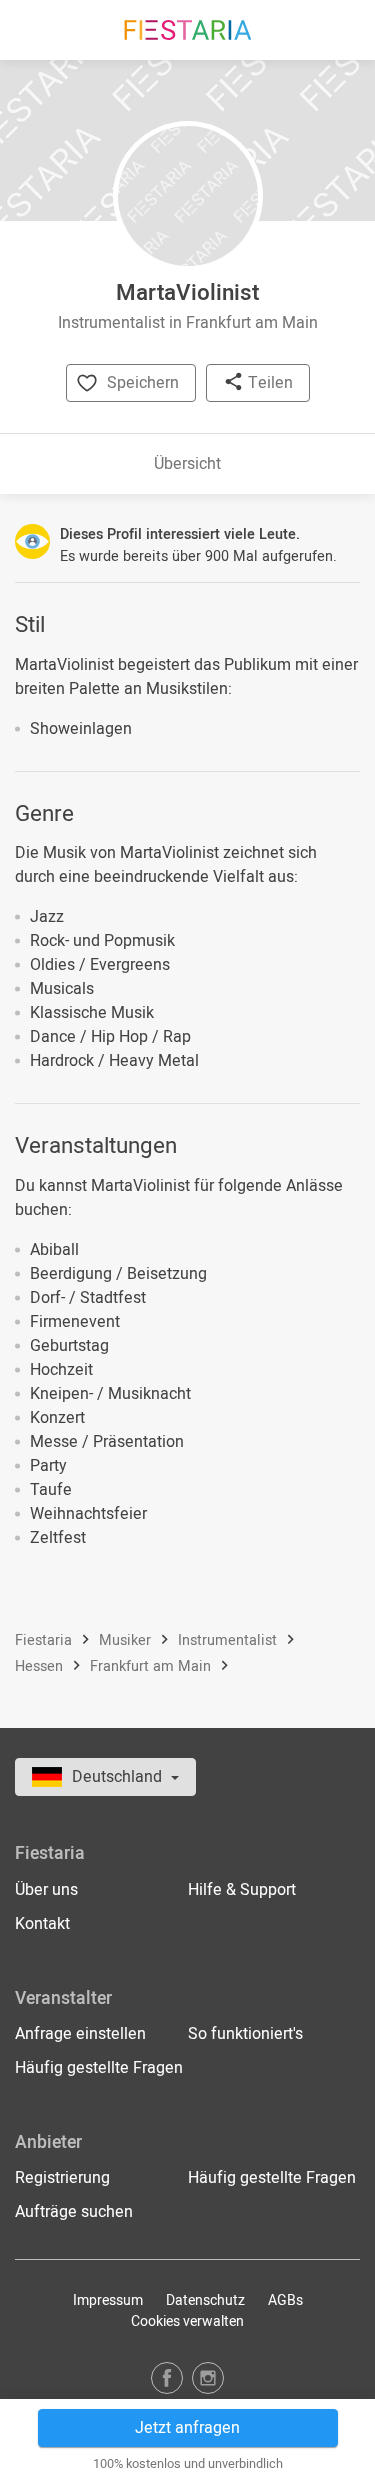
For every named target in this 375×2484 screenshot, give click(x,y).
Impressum (108, 2300)
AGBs (285, 2300)
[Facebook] (167, 2377)
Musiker (127, 1640)
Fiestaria (45, 1640)
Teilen (268, 383)
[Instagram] (208, 2377)
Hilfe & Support (242, 1890)
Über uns (46, 1890)
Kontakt (42, 1924)
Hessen (41, 1666)
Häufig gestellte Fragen (99, 2068)
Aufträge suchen (74, 2212)
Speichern (143, 383)
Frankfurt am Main (152, 1666)
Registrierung (62, 2178)
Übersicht (187, 464)
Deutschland (119, 1777)
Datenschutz (205, 2300)
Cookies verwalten (187, 2321)
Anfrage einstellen (80, 2034)
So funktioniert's (245, 2034)
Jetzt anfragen (187, 2428)
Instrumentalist (229, 1640)
